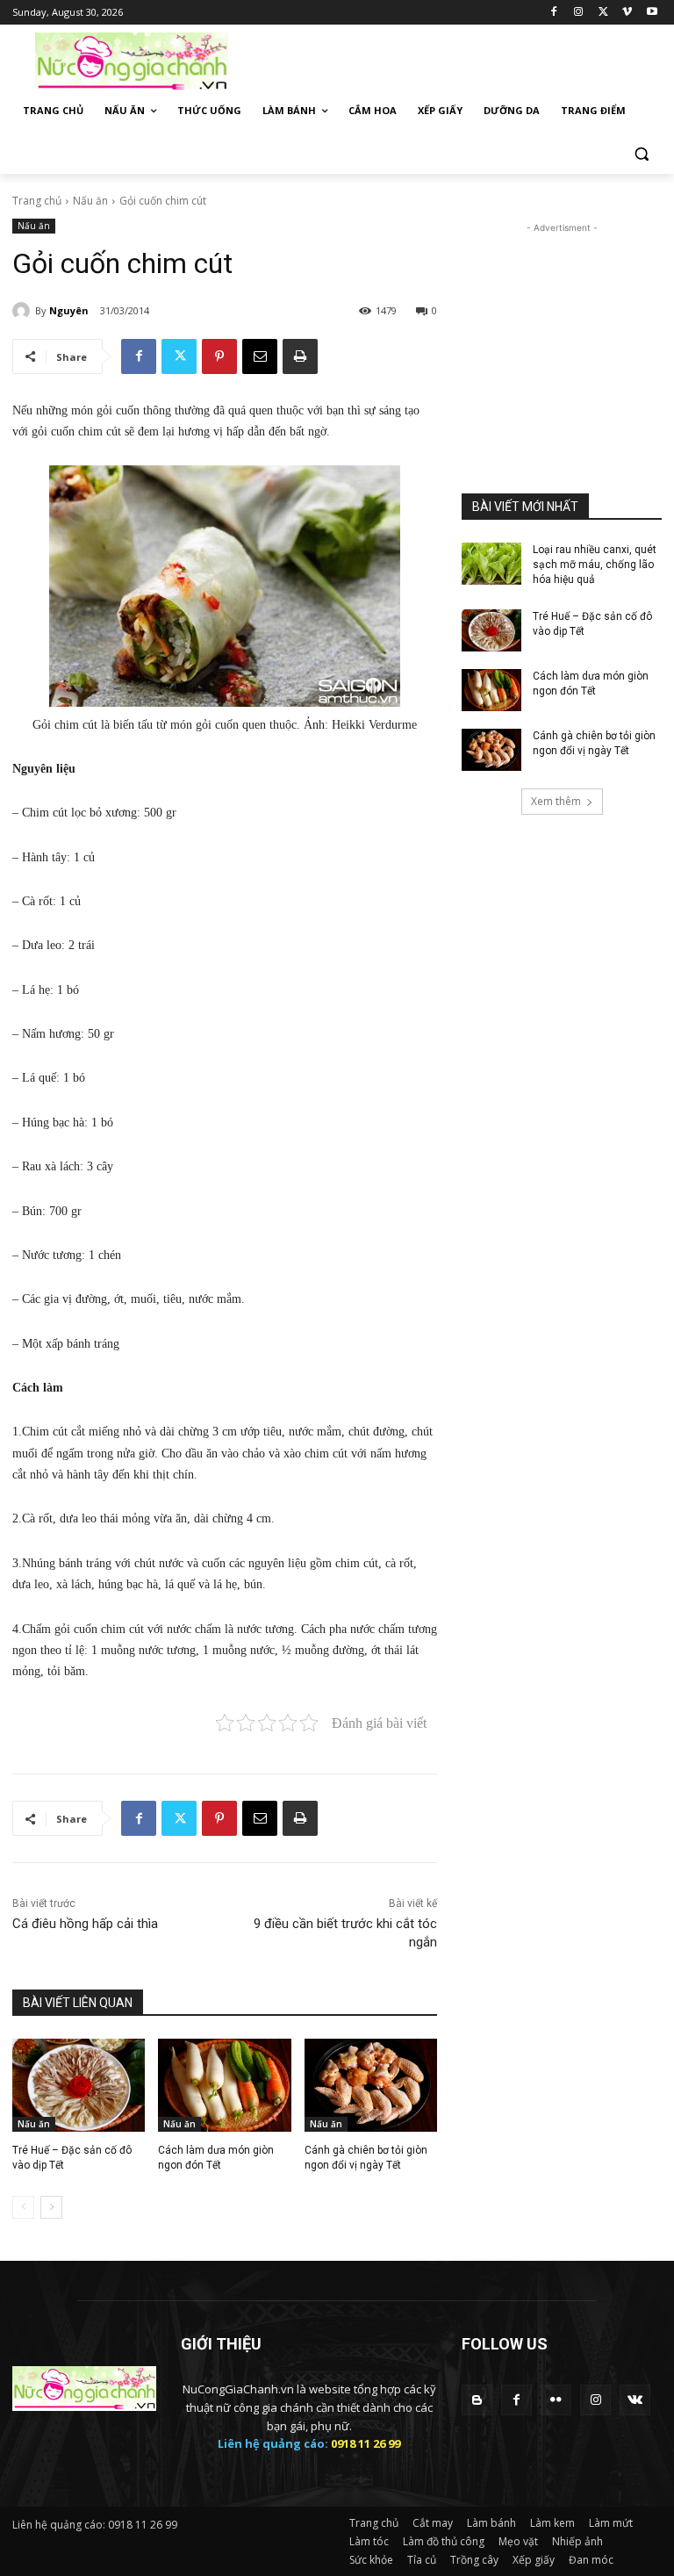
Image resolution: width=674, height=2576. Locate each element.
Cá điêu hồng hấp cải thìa (85, 1924)
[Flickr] (556, 2400)
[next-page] (51, 2207)
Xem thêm (556, 801)
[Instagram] (579, 13)
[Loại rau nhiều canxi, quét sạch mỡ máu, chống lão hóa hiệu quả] (491, 564)
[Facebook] (554, 13)
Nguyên (69, 310)
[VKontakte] (635, 2400)
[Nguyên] (24, 311)
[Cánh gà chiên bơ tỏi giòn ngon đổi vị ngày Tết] (371, 2085)
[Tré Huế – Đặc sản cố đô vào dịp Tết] (79, 2085)
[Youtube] (652, 13)
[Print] (300, 356)
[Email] (260, 356)
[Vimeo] (627, 13)
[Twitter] (603, 13)
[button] (641, 153)
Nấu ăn (90, 201)
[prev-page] (23, 2207)
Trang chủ (37, 201)
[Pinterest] (219, 356)
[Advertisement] (456, 60)
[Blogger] (477, 2400)
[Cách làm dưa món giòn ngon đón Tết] (224, 2085)
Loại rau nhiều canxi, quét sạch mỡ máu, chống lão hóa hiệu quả (595, 565)
